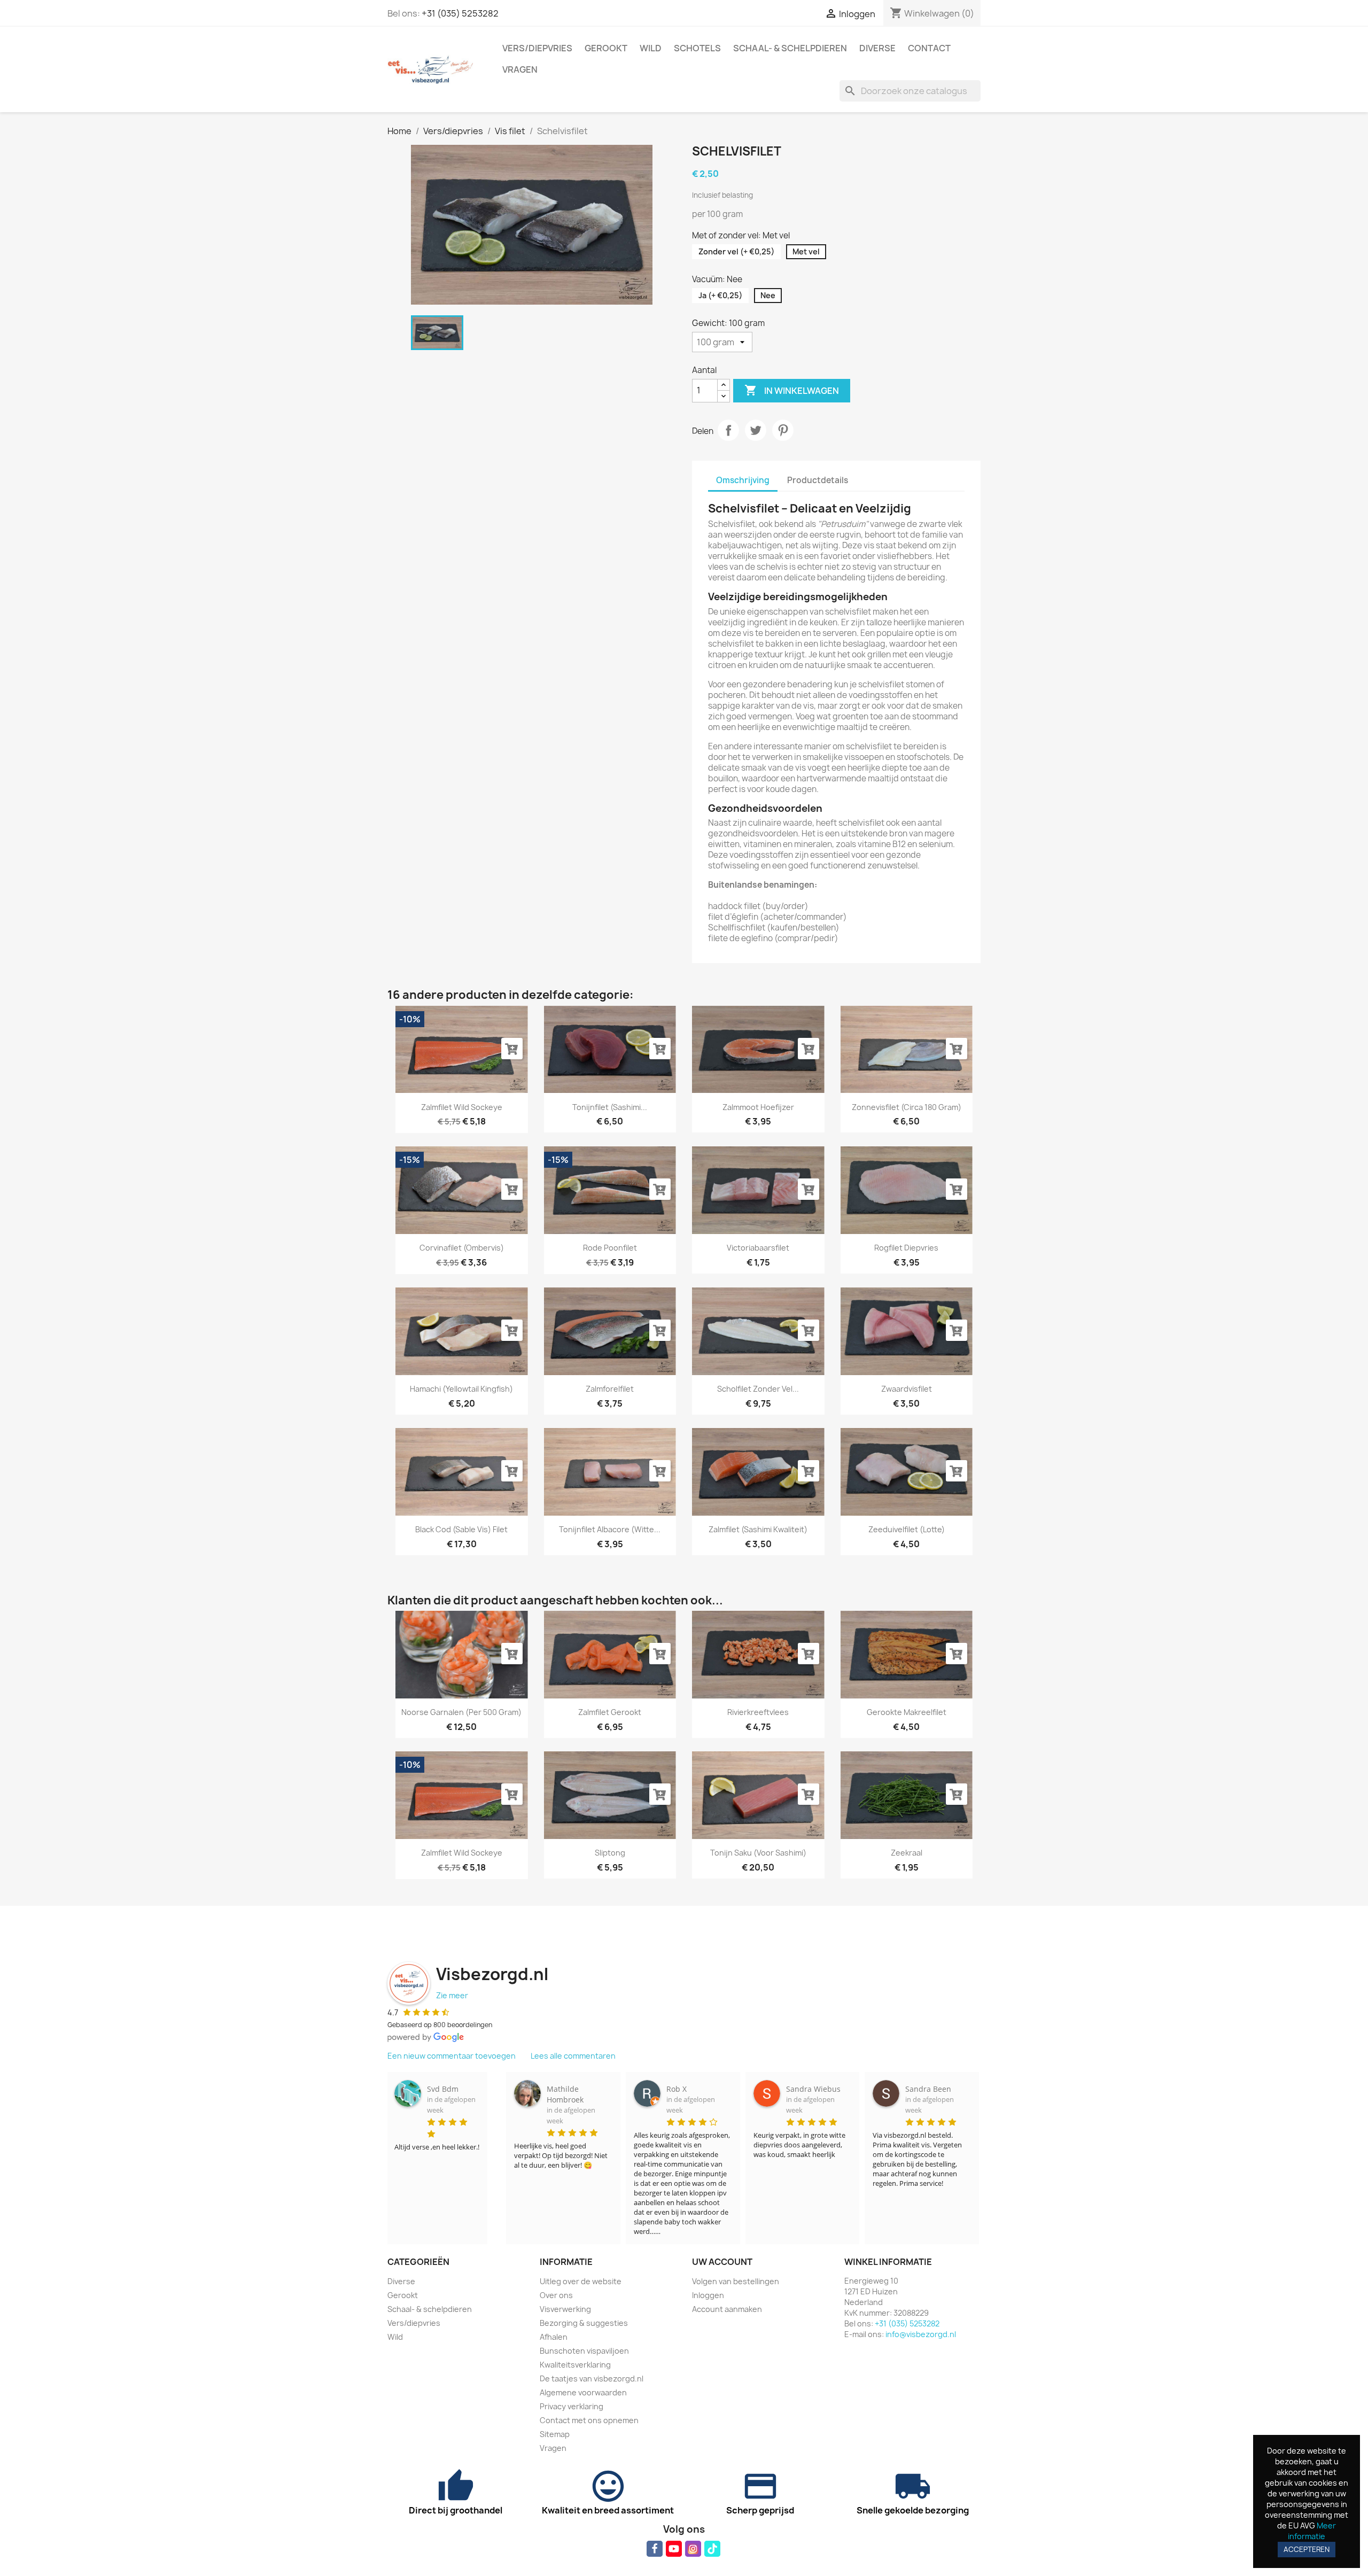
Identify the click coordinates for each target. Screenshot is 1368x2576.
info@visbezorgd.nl (921, 2334)
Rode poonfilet (610, 1248)
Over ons (556, 2295)
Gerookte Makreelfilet (907, 1712)
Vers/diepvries (537, 48)
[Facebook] (655, 2549)
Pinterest (783, 430)
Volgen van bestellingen (736, 2281)
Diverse (877, 48)
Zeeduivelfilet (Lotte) (907, 1529)
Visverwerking (565, 2309)
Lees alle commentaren (573, 2056)
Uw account (722, 2262)
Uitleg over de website (581, 2281)
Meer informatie (1312, 2531)
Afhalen (554, 2337)
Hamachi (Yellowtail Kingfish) (461, 1389)
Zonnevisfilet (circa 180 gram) (907, 1107)
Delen (728, 430)
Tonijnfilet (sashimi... (610, 1107)
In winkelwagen (792, 390)
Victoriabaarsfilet (758, 1248)
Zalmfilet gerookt (610, 1712)
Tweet (756, 430)
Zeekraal (907, 1853)
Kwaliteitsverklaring (575, 2365)
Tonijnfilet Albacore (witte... (610, 1529)
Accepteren (1307, 2549)
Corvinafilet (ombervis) (462, 1248)
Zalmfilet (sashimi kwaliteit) (758, 1529)
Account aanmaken (727, 2309)
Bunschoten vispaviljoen (584, 2351)
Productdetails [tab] (818, 480)
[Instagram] (693, 2549)
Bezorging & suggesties (584, 2323)
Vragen (520, 69)
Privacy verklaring (572, 2406)
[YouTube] (674, 2549)
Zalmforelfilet (610, 1389)
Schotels (697, 48)
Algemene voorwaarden (583, 2392)
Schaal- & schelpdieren (790, 48)
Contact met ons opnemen (589, 2420)
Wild (651, 48)
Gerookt (606, 48)
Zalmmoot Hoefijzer (758, 1107)
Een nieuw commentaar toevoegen (452, 2056)
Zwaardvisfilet (907, 1389)
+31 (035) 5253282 (460, 13)
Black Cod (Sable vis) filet (461, 1529)
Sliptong (610, 1853)
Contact (929, 48)
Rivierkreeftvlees (758, 1712)
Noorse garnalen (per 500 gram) (461, 1712)
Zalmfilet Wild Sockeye (462, 1107)
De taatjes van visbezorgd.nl (592, 2379)
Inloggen (708, 2295)
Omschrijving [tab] (743, 480)
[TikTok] (712, 2549)
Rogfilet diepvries (906, 1248)
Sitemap (555, 2434)
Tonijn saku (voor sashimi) (758, 1853)
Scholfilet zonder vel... (758, 1389)
